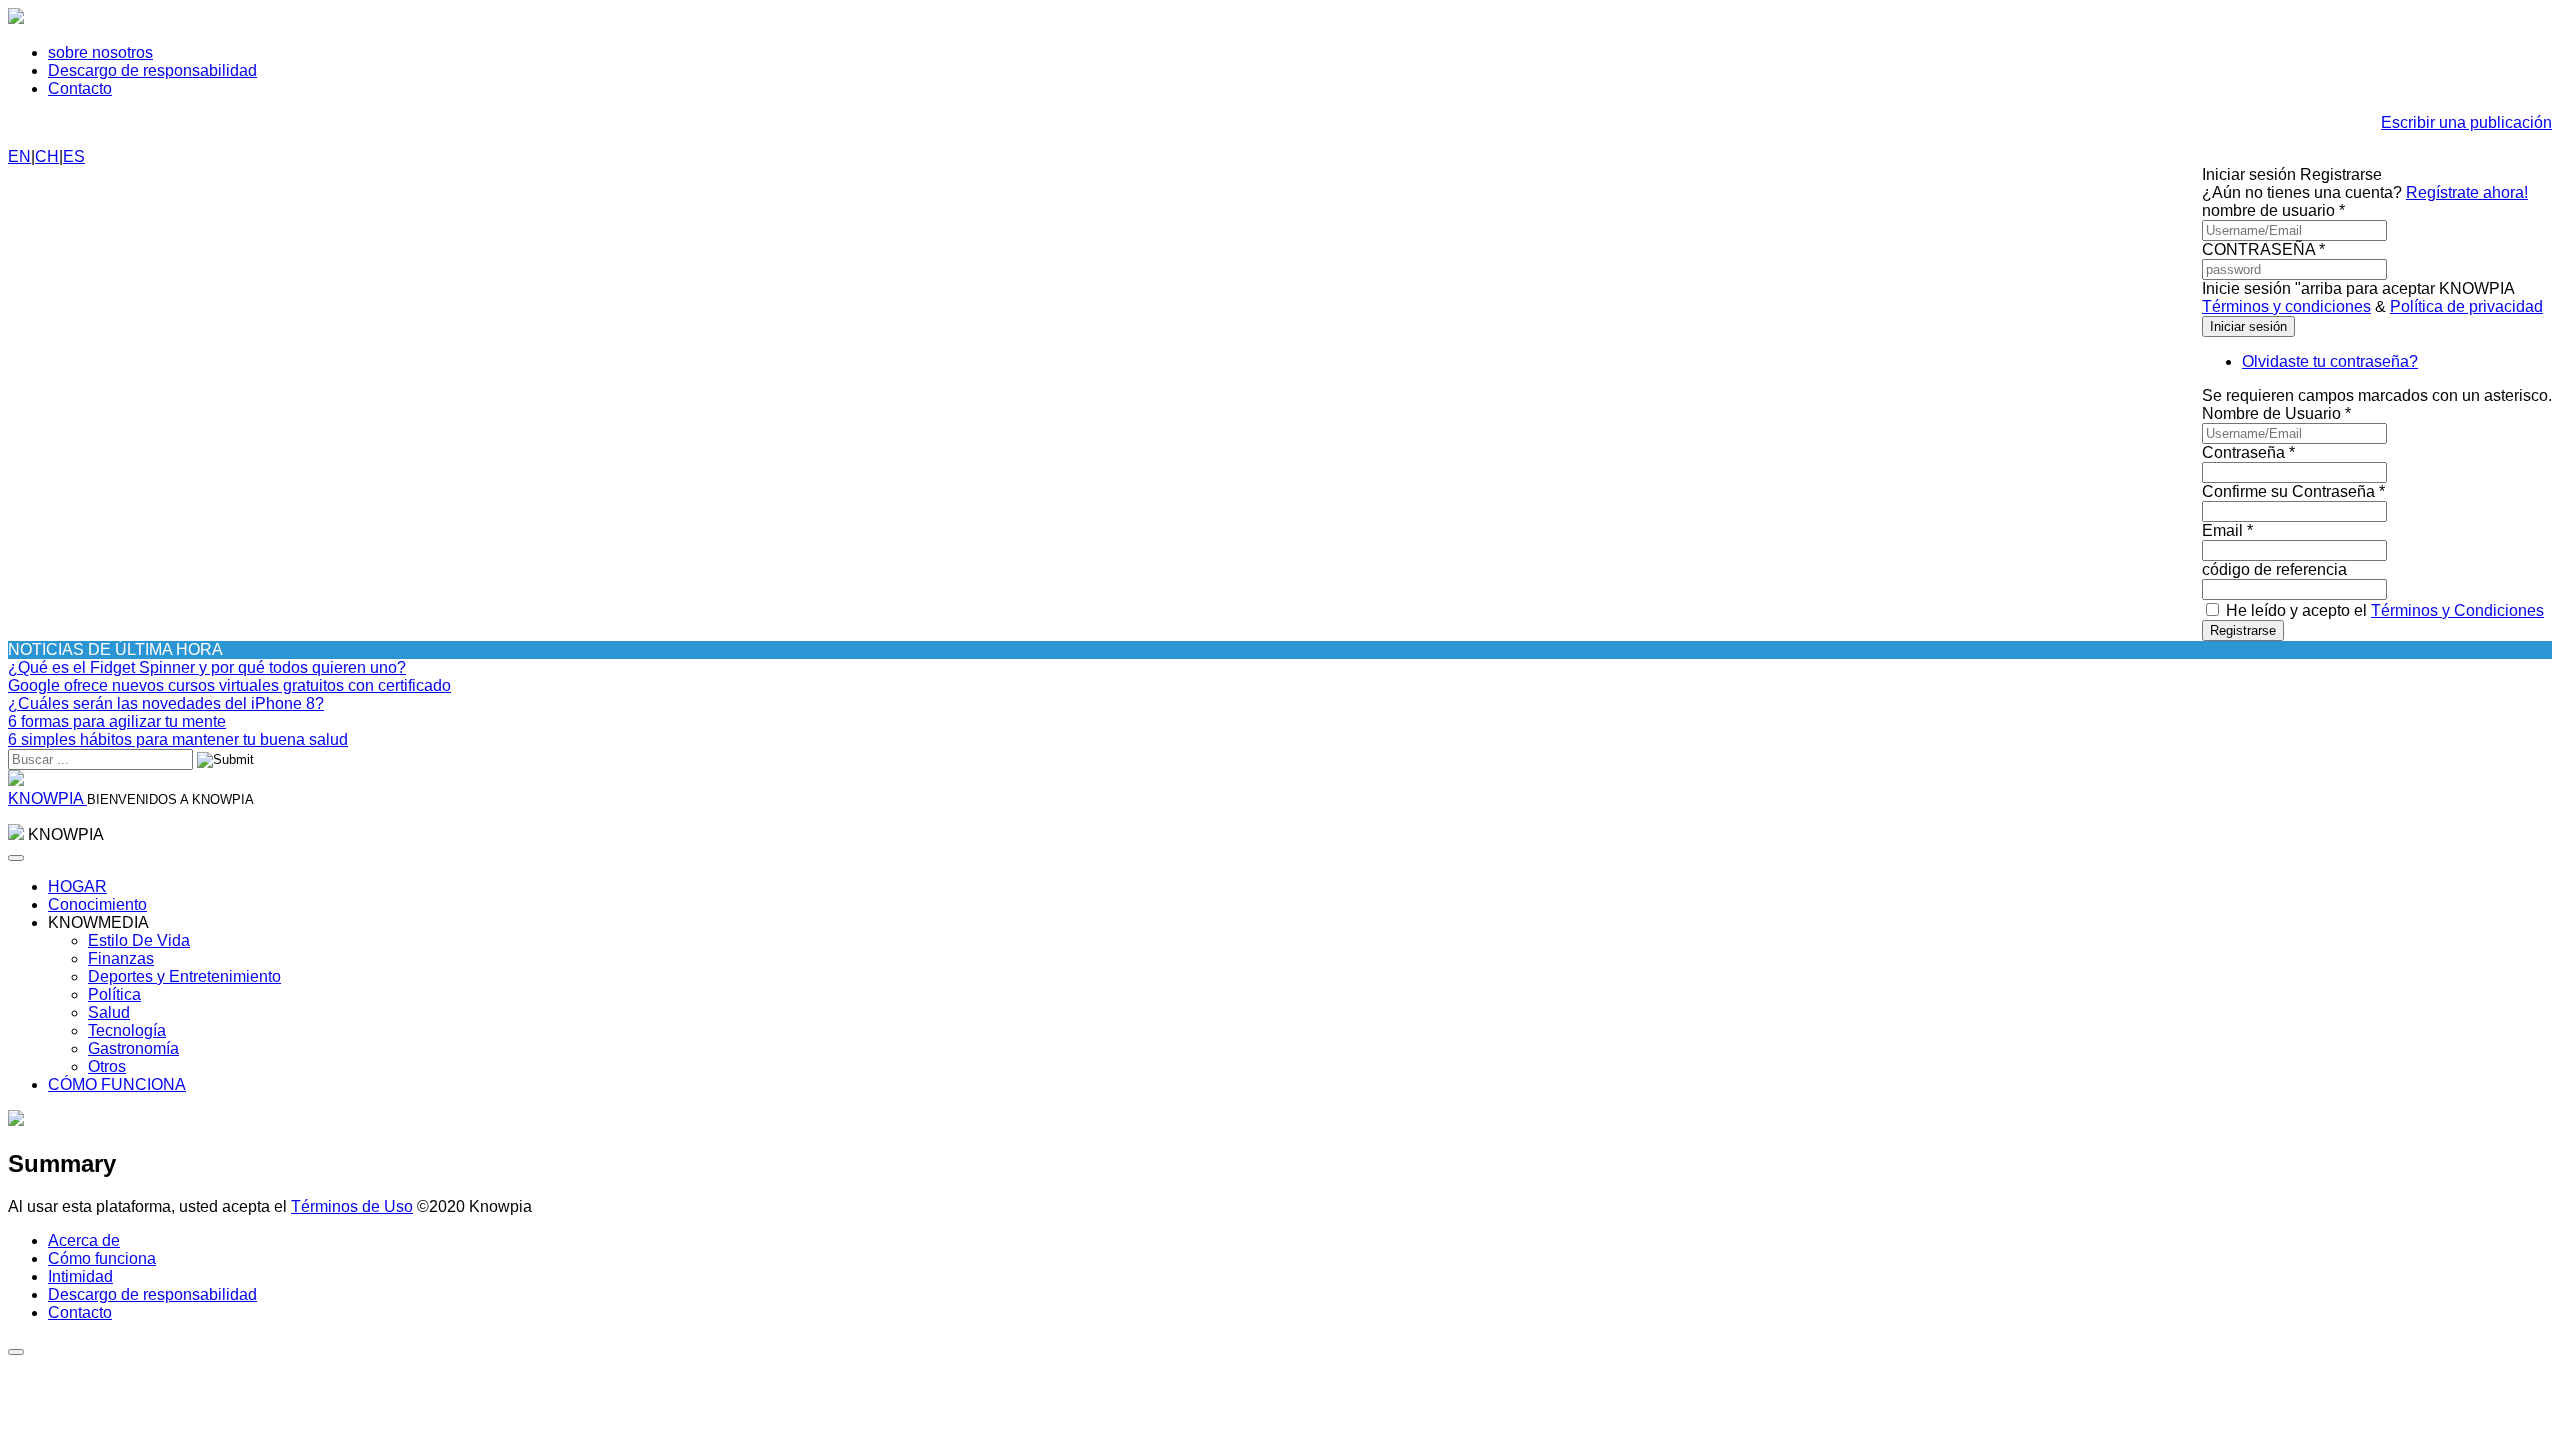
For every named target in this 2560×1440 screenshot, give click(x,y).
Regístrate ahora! (2467, 192)
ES (74, 156)
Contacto (80, 88)
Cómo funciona (102, 1258)
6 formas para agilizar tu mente (117, 721)
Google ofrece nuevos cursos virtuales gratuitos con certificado (229, 685)
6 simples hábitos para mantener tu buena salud (178, 739)
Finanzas (121, 958)
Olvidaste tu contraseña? (2330, 361)
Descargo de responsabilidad (152, 70)
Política (114, 994)
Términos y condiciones (2286, 306)
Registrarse (2243, 630)
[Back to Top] (16, 1352)
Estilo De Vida (139, 940)
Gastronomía (133, 1048)
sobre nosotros (100, 52)
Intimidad (80, 1276)
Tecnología (127, 1030)
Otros (107, 1066)
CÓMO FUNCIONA (117, 1084)
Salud (109, 1012)
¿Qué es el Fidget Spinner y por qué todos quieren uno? (207, 667)
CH (47, 156)
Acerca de (84, 1240)
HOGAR (77, 886)
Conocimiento (97, 904)
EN (19, 156)
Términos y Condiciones (2457, 610)
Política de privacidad (2466, 306)
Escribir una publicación (2466, 122)
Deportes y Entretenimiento (184, 976)
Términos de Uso (352, 1206)
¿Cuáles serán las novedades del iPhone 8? (166, 703)
